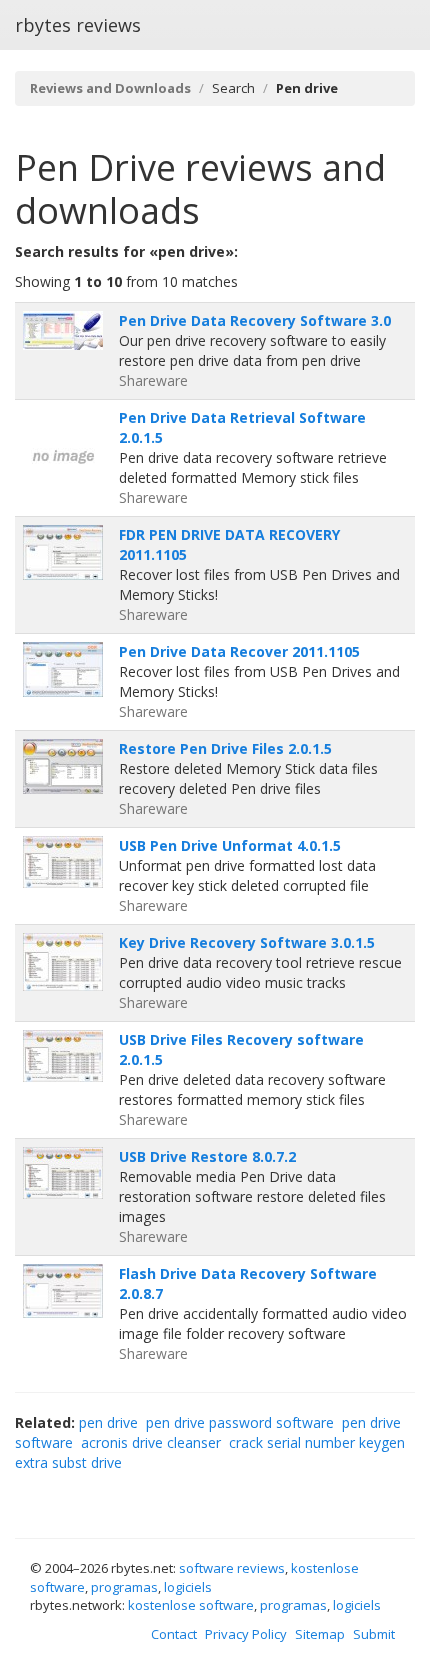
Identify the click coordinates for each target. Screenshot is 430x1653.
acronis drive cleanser (151, 1442)
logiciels (188, 1587)
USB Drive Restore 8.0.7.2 (207, 1156)
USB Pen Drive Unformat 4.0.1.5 (230, 845)
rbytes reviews (78, 25)
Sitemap (320, 1634)
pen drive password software (240, 1422)
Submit (374, 1634)
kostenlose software (191, 1605)
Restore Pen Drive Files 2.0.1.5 (225, 748)
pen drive (108, 1422)
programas (124, 1587)
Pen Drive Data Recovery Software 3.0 (255, 320)
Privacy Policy (246, 1634)
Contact (174, 1634)
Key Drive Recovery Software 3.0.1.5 (247, 942)
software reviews (232, 1568)
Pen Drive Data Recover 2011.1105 (239, 651)
